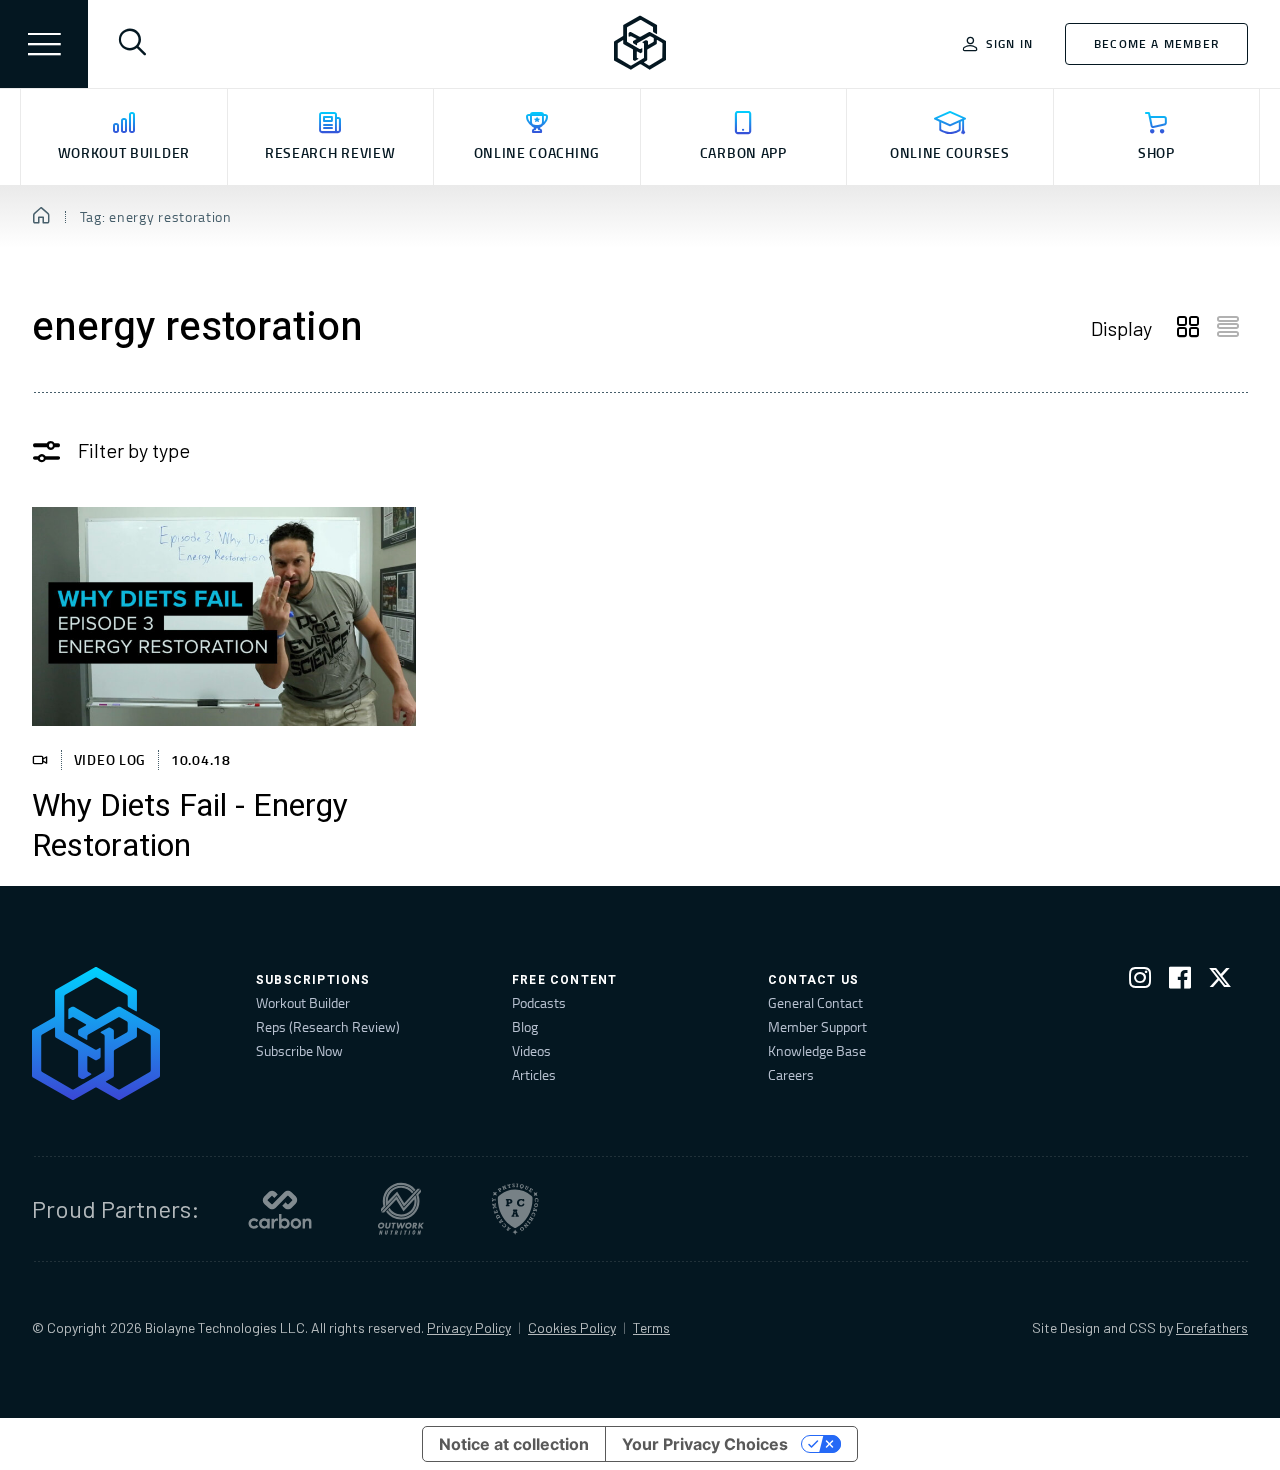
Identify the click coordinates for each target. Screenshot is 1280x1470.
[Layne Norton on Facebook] (1180, 981)
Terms (651, 1327)
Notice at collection (514, 1444)
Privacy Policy (469, 1327)
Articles (534, 1074)
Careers (791, 1074)
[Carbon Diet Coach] (280, 1209)
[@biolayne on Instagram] (1140, 981)
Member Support (817, 1026)
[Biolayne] (640, 44)
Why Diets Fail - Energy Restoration (190, 826)
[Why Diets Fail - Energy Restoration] (224, 616)
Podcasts (539, 1002)
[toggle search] (132, 44)
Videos (531, 1050)
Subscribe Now (299, 1050)
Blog (525, 1026)
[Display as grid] (1188, 328)
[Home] (41, 217)
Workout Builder (303, 1002)
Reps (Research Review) (328, 1026)
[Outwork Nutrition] (401, 1209)
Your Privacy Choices (705, 1444)
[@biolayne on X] (1220, 981)
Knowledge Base (817, 1050)
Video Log (110, 759)
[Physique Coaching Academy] (515, 1209)
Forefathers (1212, 1327)
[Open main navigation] (44, 44)
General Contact (815, 1002)
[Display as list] (1228, 328)
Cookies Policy (572, 1327)
